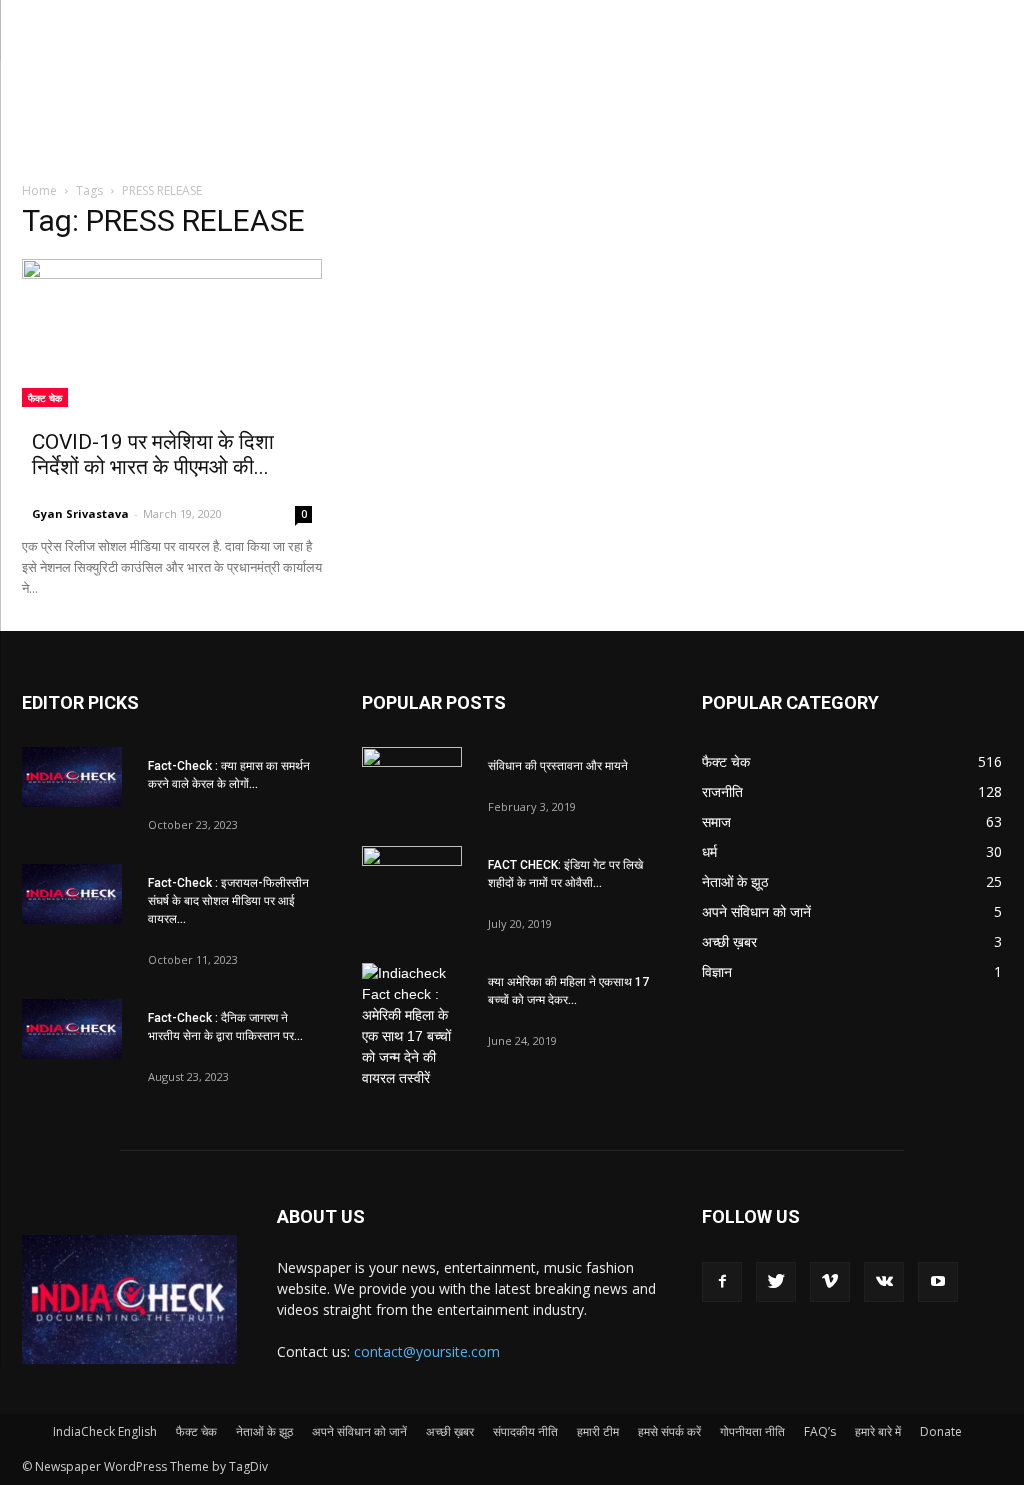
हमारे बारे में (878, 1431)
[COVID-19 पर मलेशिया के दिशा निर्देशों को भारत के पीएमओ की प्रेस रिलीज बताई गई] (172, 333)
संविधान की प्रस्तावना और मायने (558, 766)
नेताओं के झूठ (264, 1431)
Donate (941, 1431)
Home (39, 190)
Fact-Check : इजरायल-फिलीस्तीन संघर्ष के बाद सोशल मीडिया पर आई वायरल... (228, 901)
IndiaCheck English (105, 1431)
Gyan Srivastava (80, 513)
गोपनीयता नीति (752, 1431)
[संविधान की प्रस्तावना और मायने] (412, 782)
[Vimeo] (830, 1282)
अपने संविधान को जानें (359, 1431)
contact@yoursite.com (427, 1351)
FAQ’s (820, 1431)
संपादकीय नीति (525, 1431)
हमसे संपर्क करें (669, 1431)
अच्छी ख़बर (450, 1431)
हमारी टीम (598, 1431)
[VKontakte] (884, 1282)
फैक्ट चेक (45, 398)
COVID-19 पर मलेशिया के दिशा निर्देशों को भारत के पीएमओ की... (153, 454)
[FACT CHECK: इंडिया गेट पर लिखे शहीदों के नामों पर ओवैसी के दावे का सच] (412, 881)
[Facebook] (722, 1282)
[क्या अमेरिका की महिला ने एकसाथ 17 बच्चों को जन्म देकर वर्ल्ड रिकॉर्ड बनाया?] (412, 1026)
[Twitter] (776, 1282)
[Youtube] (938, 1282)
